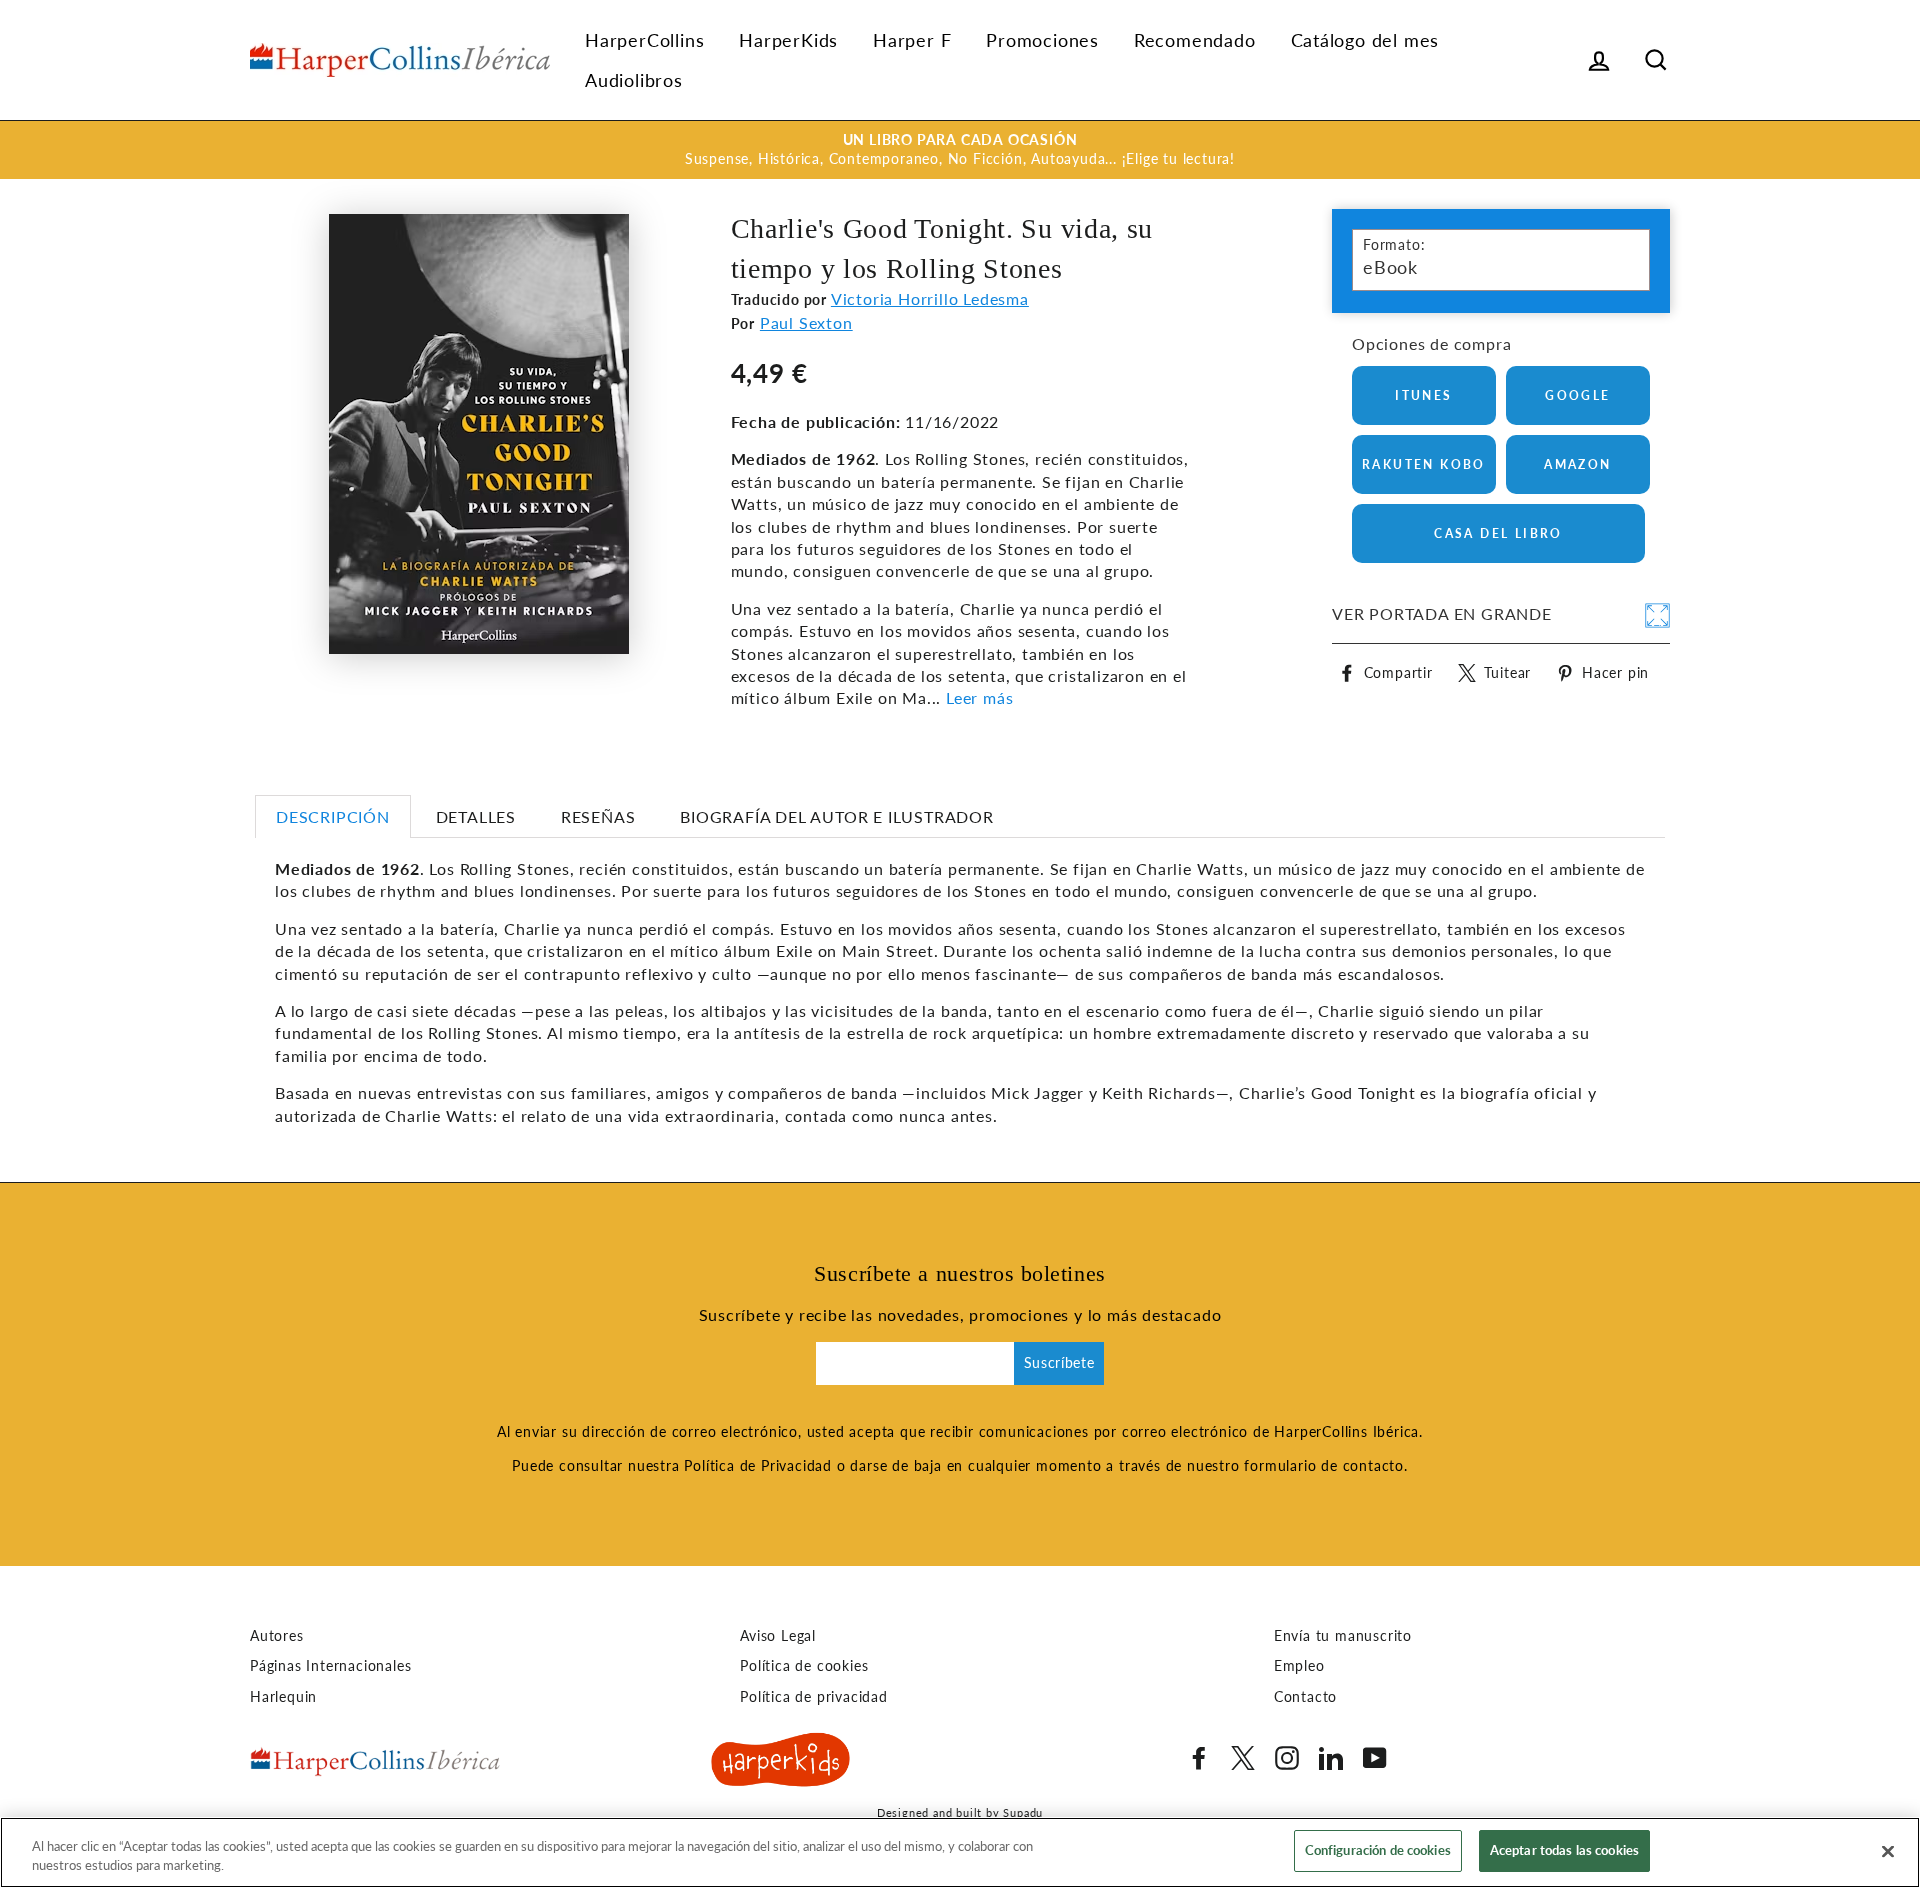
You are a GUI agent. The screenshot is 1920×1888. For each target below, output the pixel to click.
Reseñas (598, 816)
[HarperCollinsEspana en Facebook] (1199, 1758)
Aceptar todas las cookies (1564, 1850)
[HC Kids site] (781, 1763)
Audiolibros (634, 80)
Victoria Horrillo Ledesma (930, 298)
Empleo (1299, 1666)
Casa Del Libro (1498, 533)
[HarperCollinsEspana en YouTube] (1375, 1758)
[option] (960, 150)
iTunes (1423, 395)
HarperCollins (644, 40)
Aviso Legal (778, 1636)
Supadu (1023, 1812)
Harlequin (283, 1697)
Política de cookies (804, 1666)
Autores (277, 1636)
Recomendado (1195, 40)
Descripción (333, 816)
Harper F (912, 40)
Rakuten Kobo (1424, 464)
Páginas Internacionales (330, 1666)
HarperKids (788, 40)
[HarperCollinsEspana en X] (1243, 1758)
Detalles (476, 816)
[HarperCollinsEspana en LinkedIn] (1331, 1758)
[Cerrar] (1888, 1851)
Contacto (1305, 1697)
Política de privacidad (814, 1697)
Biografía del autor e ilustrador (837, 816)
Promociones (1042, 40)
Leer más (979, 697)
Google (1577, 395)
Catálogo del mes (1365, 40)
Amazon (1577, 464)
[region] (960, 1852)
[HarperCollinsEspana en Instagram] (1287, 1758)
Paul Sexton (806, 322)
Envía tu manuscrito (1343, 1636)
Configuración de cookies (1378, 1850)
